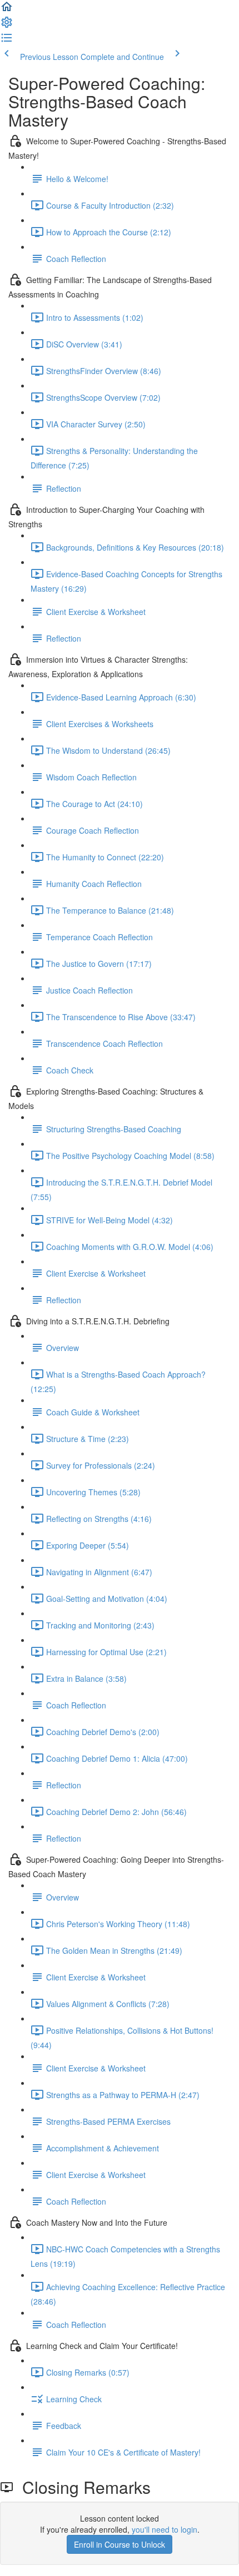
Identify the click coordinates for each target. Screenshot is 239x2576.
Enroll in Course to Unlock (120, 2544)
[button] (7, 10)
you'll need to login (165, 2529)
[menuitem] (7, 26)
